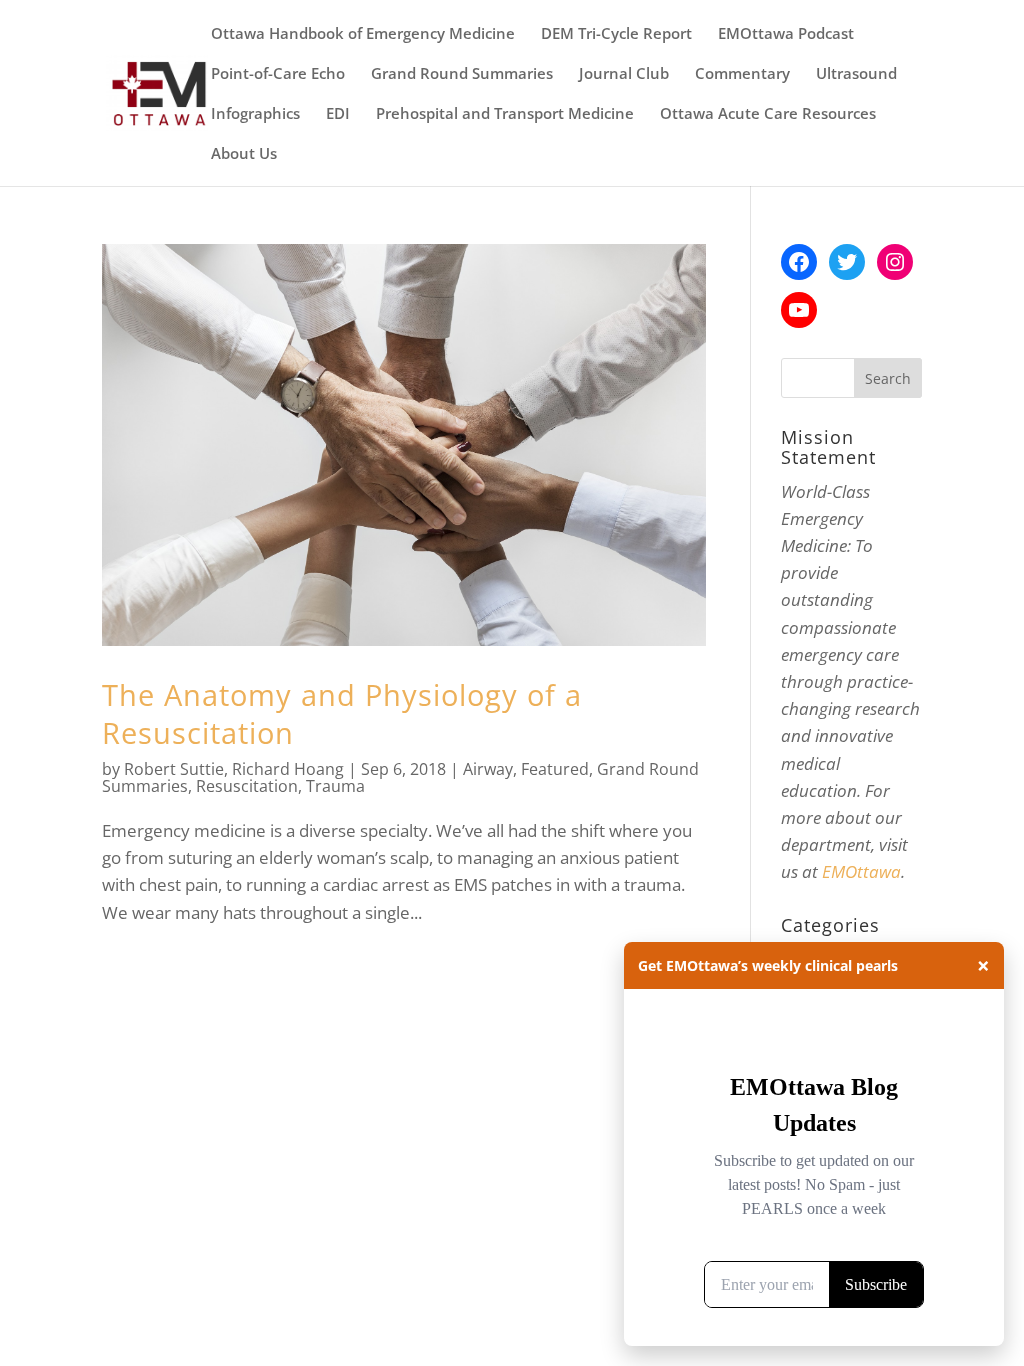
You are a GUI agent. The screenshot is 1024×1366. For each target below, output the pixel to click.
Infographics (255, 114)
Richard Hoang (288, 769)
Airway (488, 769)
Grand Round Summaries (462, 74)
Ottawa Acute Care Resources (768, 114)
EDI (338, 114)
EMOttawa (861, 871)
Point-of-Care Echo (278, 74)
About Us (244, 154)
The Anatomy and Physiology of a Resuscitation (342, 713)
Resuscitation (247, 786)
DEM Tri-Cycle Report (616, 34)
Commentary (742, 74)
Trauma (335, 786)
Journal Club (624, 74)
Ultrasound (856, 74)
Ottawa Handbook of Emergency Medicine (363, 34)
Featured (555, 769)
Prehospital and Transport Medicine (505, 114)
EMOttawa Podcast (786, 34)
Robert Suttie (174, 769)
